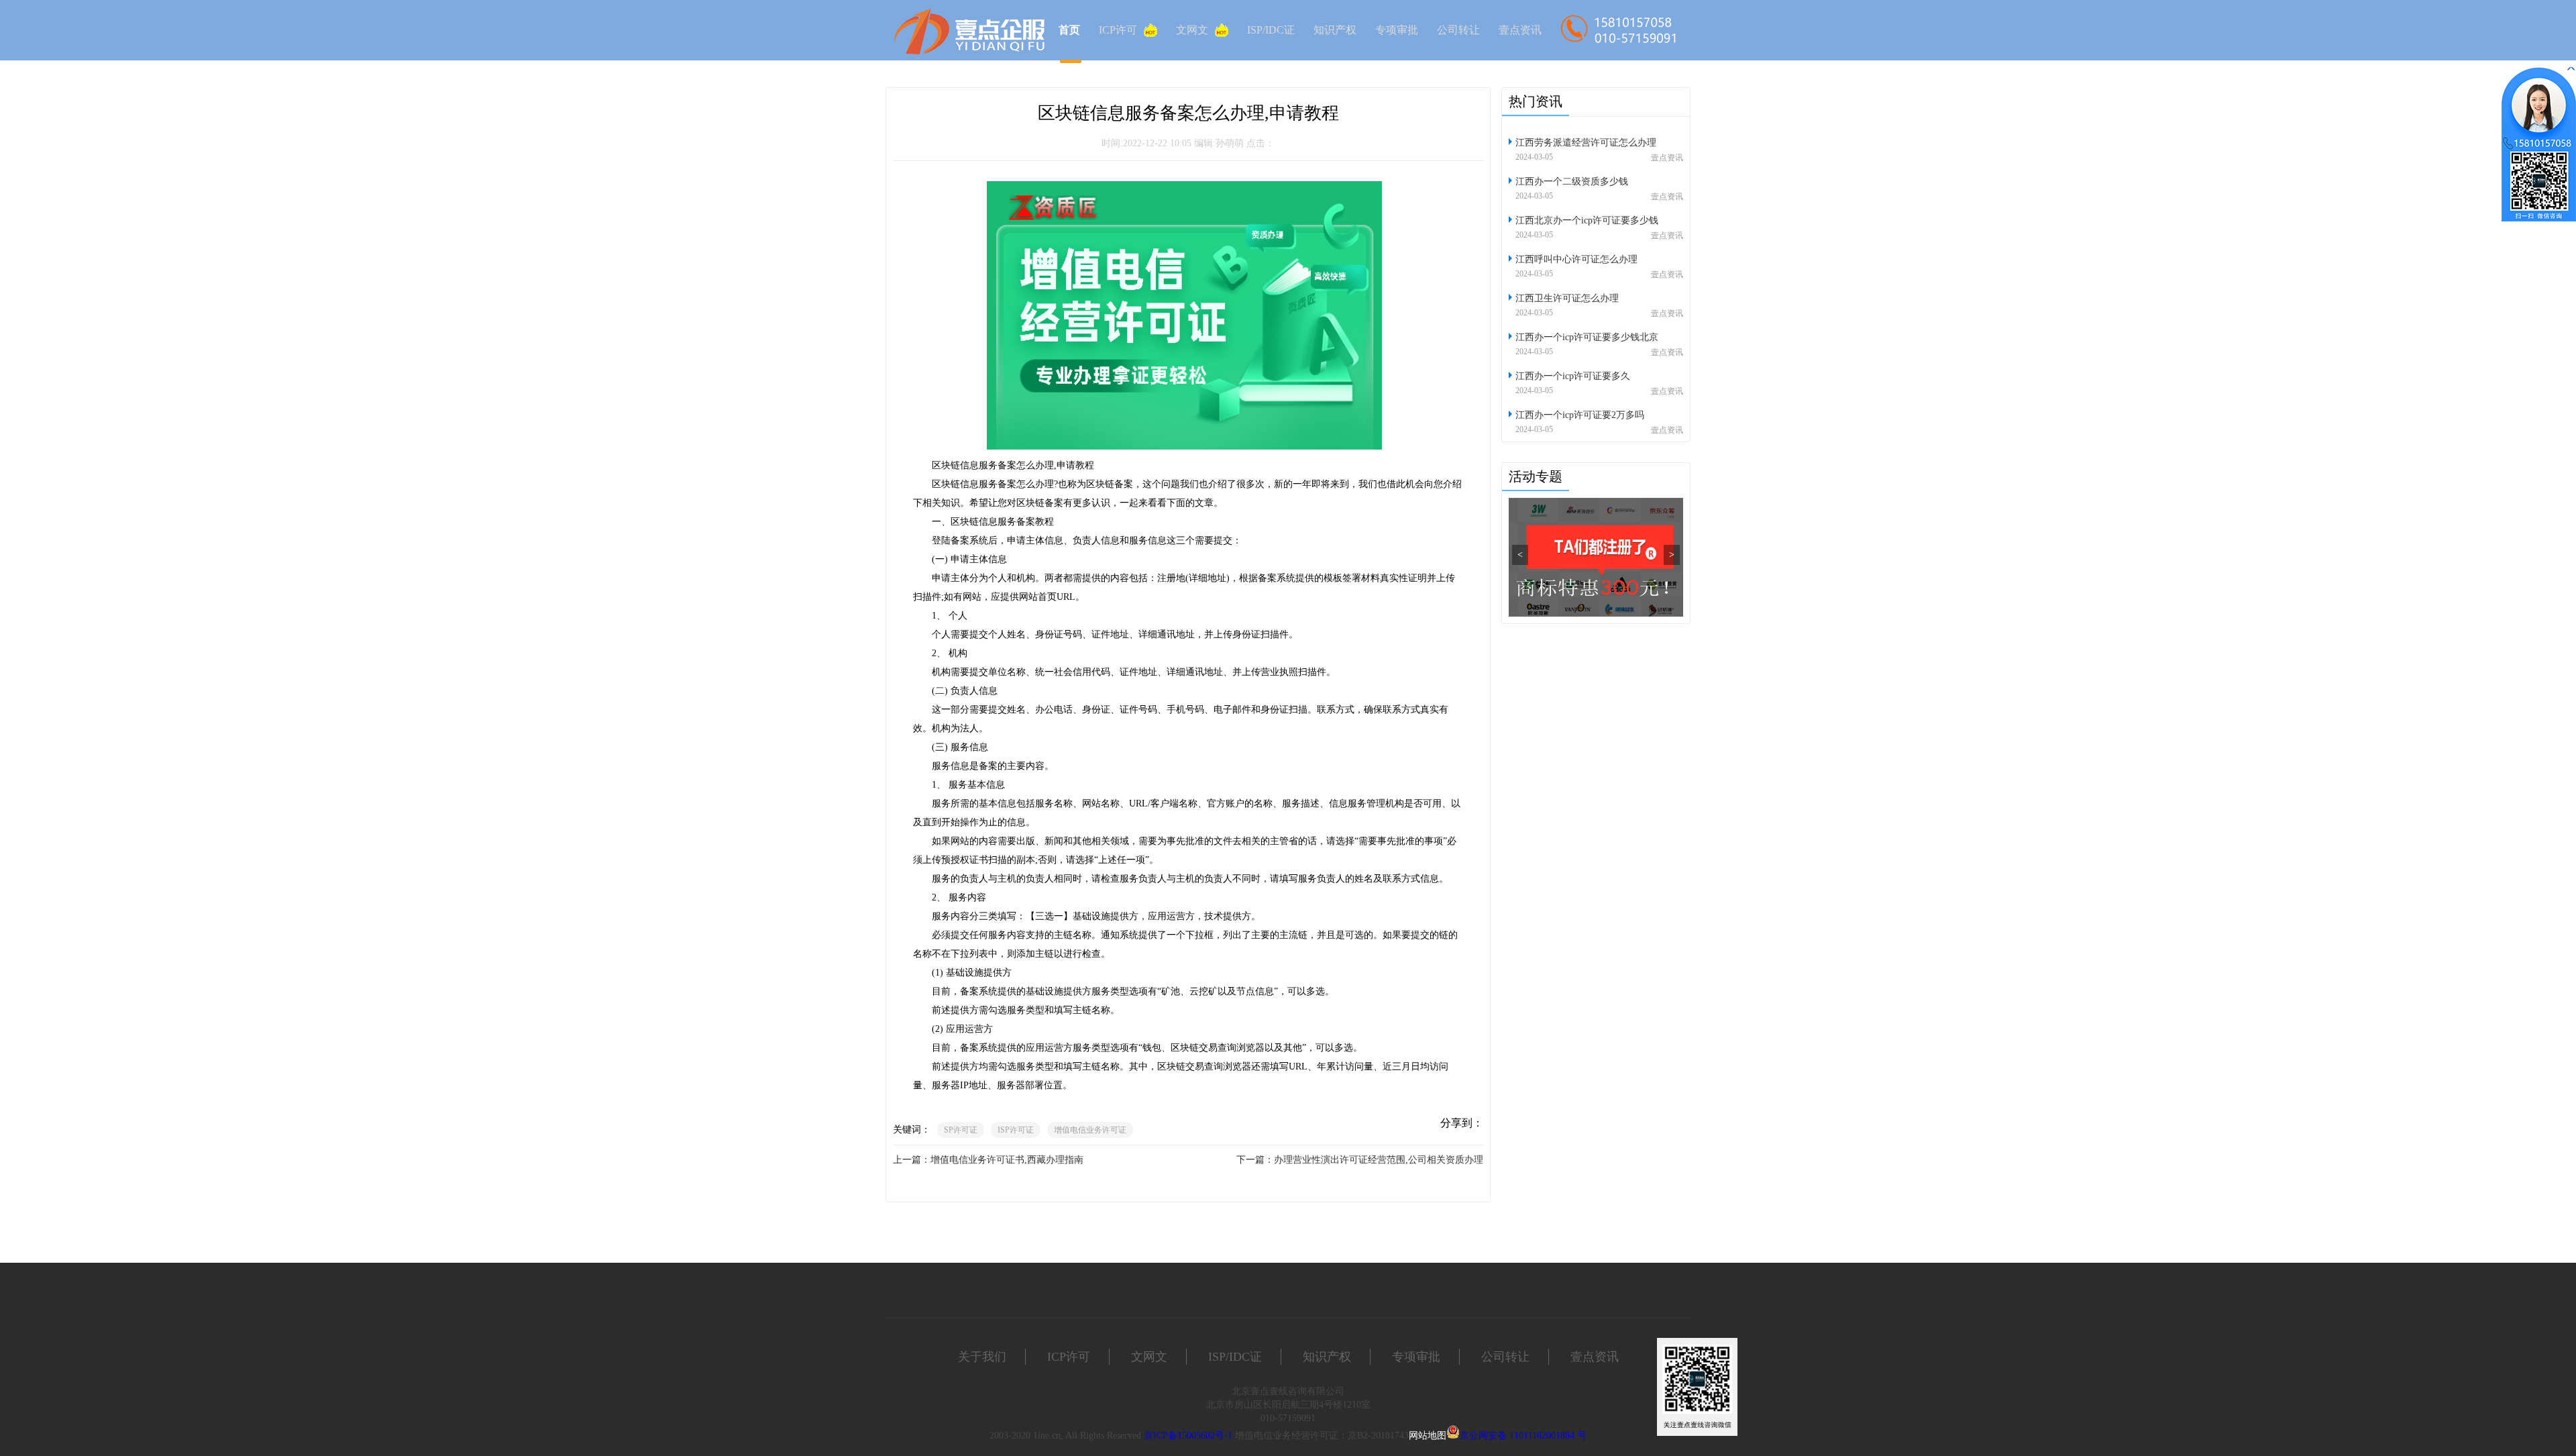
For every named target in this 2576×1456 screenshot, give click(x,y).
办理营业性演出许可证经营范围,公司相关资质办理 (1379, 1160)
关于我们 (982, 1357)
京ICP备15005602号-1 (1188, 1436)
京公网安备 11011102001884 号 (1523, 1436)
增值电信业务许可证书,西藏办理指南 (1007, 1160)
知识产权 (1335, 30)
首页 (1069, 30)
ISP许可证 (1016, 1130)
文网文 (1192, 30)
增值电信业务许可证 (1090, 1130)
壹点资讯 (1520, 30)
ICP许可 (1118, 30)
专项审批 (1397, 30)
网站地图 (1428, 1436)
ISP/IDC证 (1271, 30)
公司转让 (1458, 30)
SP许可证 (961, 1130)
